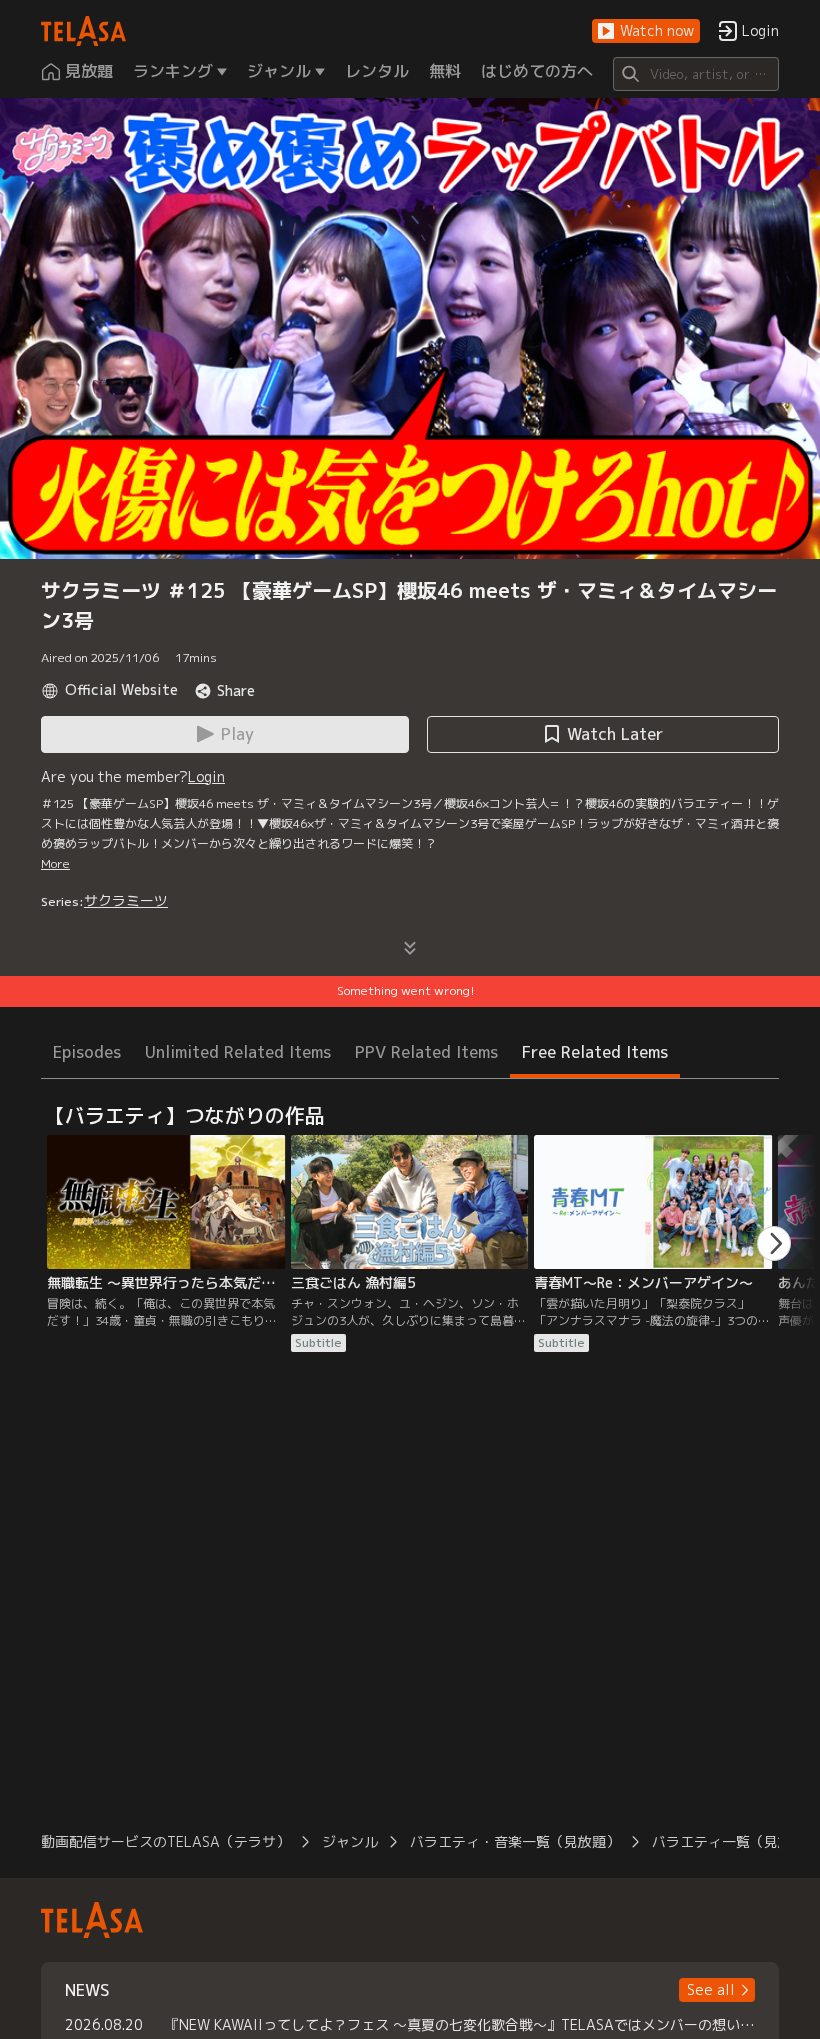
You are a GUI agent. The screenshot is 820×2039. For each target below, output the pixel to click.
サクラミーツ (126, 900)
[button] (646, 31)
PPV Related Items (426, 1052)
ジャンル (350, 1841)
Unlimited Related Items (238, 1052)
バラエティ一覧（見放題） (736, 1841)
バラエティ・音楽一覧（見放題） (515, 1841)
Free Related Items (595, 1052)
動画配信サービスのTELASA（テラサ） (165, 1841)
